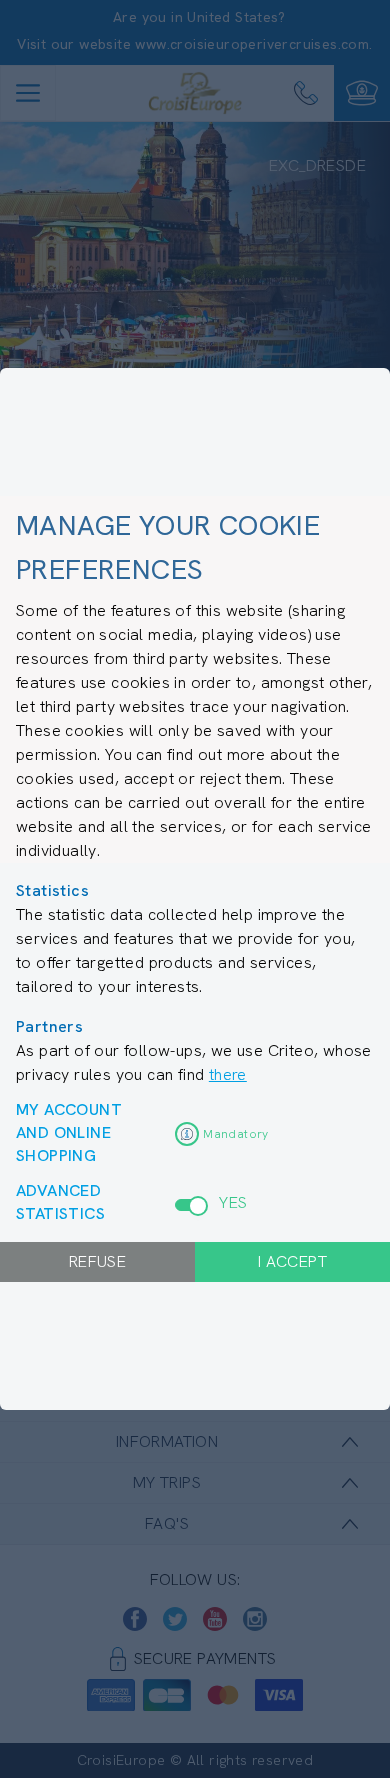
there (228, 1074)
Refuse (97, 1261)
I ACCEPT (292, 1261)
